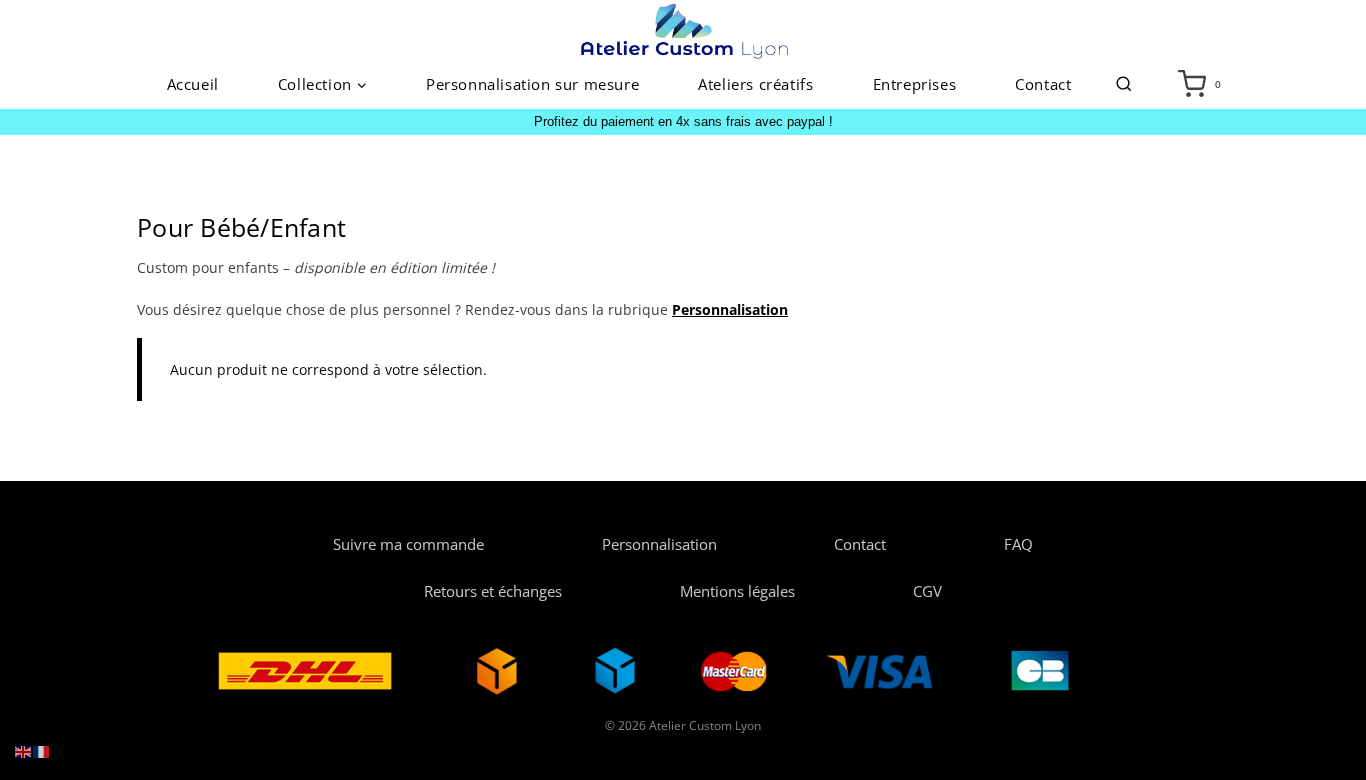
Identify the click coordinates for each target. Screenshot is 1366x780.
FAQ (1018, 544)
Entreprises (915, 84)
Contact (1043, 84)
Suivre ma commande (408, 544)
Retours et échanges (493, 591)
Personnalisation (659, 544)
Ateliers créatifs (755, 84)
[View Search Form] (1124, 85)
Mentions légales (737, 591)
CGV (927, 591)
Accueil (193, 84)
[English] (24, 750)
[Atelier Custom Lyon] (683, 29)
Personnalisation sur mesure (532, 84)
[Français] (42, 750)
